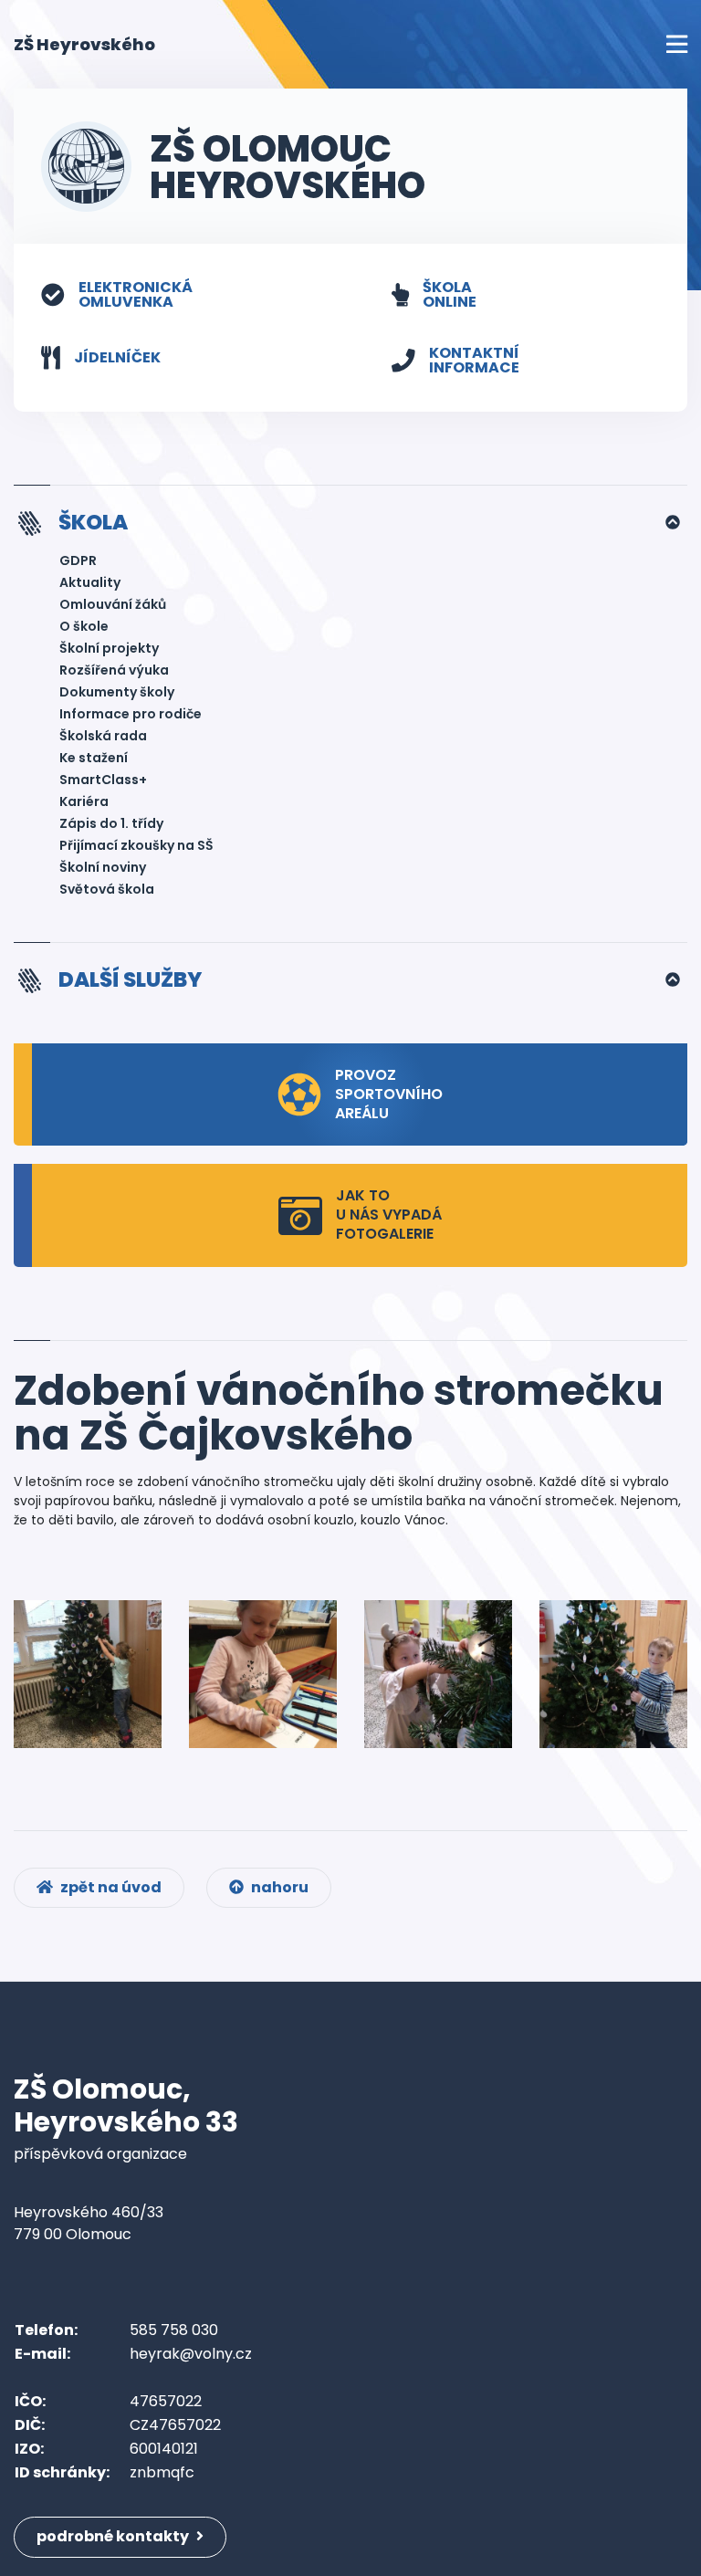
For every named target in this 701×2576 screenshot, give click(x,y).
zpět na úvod (110, 1887)
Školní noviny (103, 867)
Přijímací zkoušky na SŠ (136, 845)
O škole (84, 626)
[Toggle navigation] (677, 44)
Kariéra (84, 801)
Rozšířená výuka (114, 670)
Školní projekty (109, 648)
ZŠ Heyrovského (84, 44)
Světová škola (107, 889)
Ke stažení (94, 758)
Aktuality (90, 582)
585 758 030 (174, 2330)
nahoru (278, 1887)
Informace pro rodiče (131, 714)
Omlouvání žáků (113, 604)
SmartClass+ (103, 780)
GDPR (78, 560)
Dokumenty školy (117, 692)
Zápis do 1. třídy (111, 823)
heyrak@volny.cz (191, 2354)
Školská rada (103, 736)
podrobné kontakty (114, 2536)
